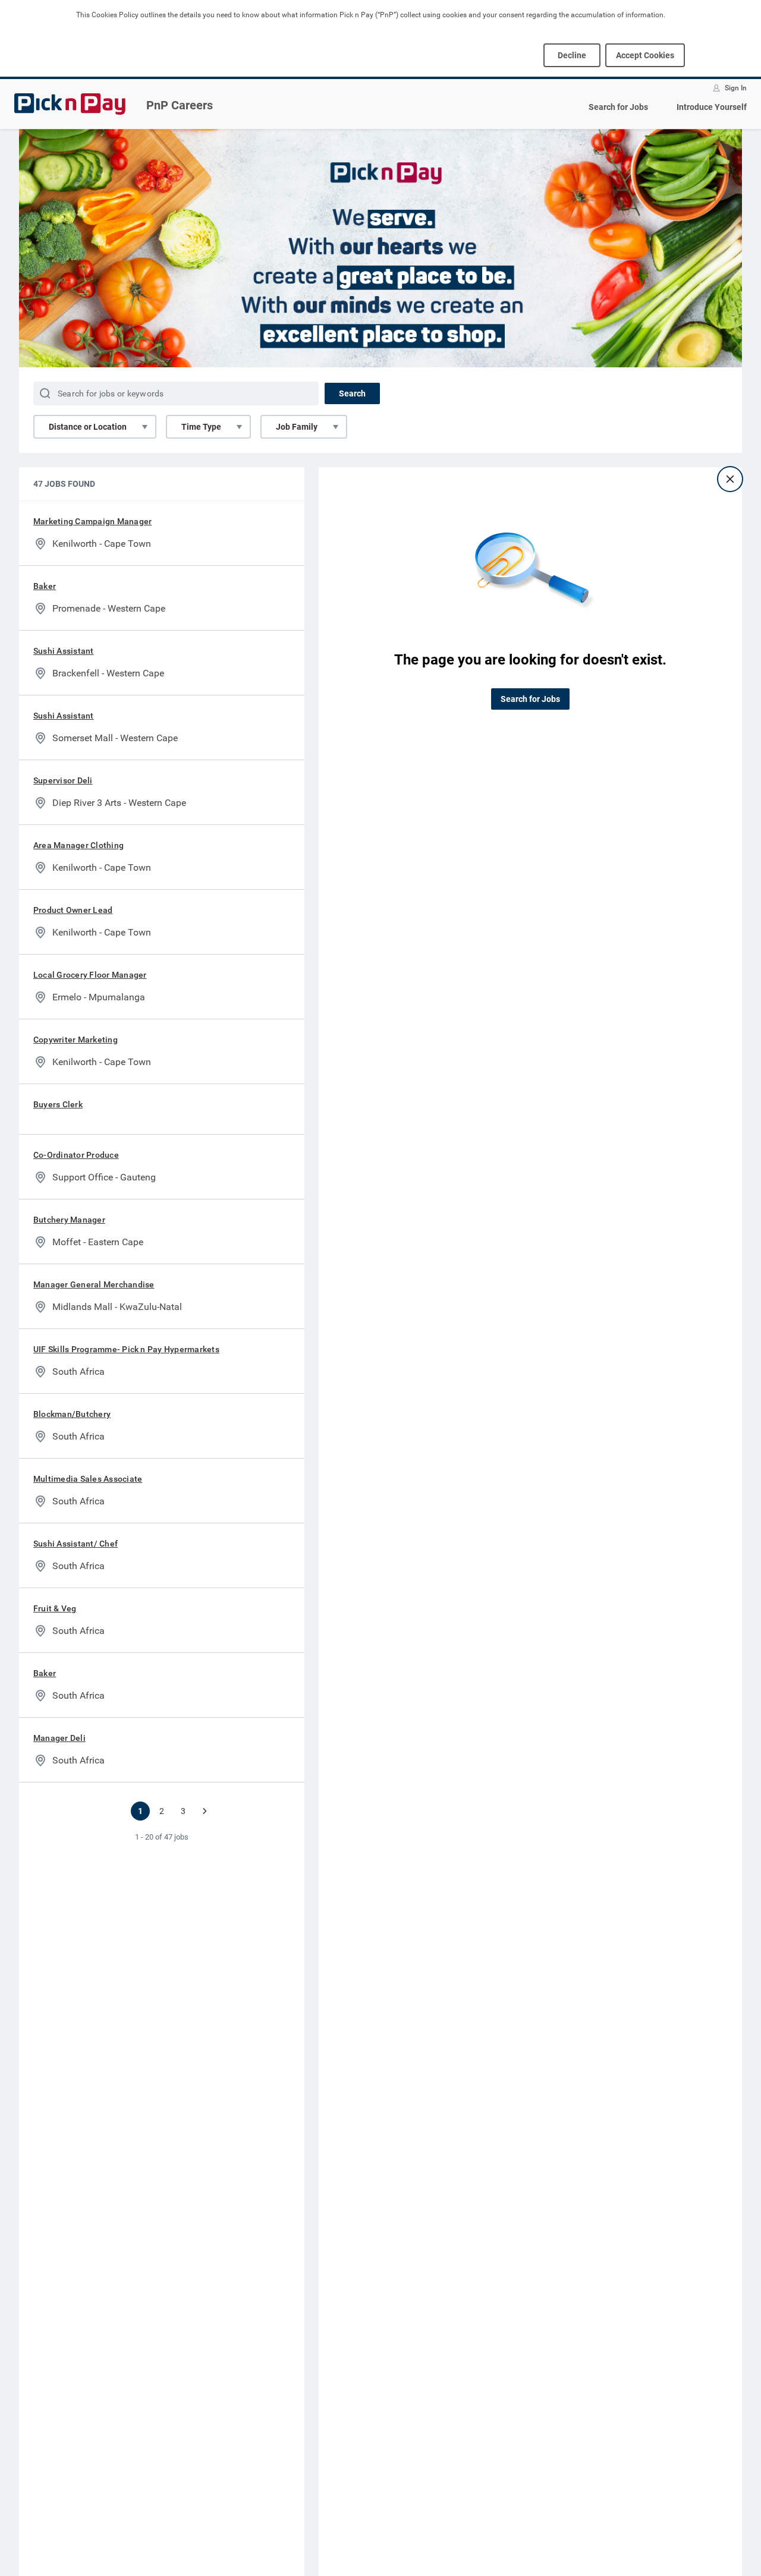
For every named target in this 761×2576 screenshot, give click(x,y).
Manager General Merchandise (94, 1284)
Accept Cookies (645, 55)
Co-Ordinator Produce (76, 1155)
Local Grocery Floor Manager (90, 975)
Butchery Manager (69, 1220)
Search (352, 393)
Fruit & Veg (55, 1608)
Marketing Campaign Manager (92, 521)
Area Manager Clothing (78, 845)
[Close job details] (730, 479)
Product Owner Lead (73, 910)
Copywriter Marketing (76, 1040)
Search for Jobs (618, 107)
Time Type (201, 427)
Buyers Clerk (58, 1104)
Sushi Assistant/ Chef (76, 1544)
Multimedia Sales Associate (88, 1479)
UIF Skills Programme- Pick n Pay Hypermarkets (126, 1349)
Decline (572, 55)
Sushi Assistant (64, 651)
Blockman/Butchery (72, 1414)
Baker (45, 586)
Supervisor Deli (63, 780)
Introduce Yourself (712, 107)
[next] (205, 1811)
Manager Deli (59, 1738)
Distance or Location (88, 427)
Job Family (297, 427)
